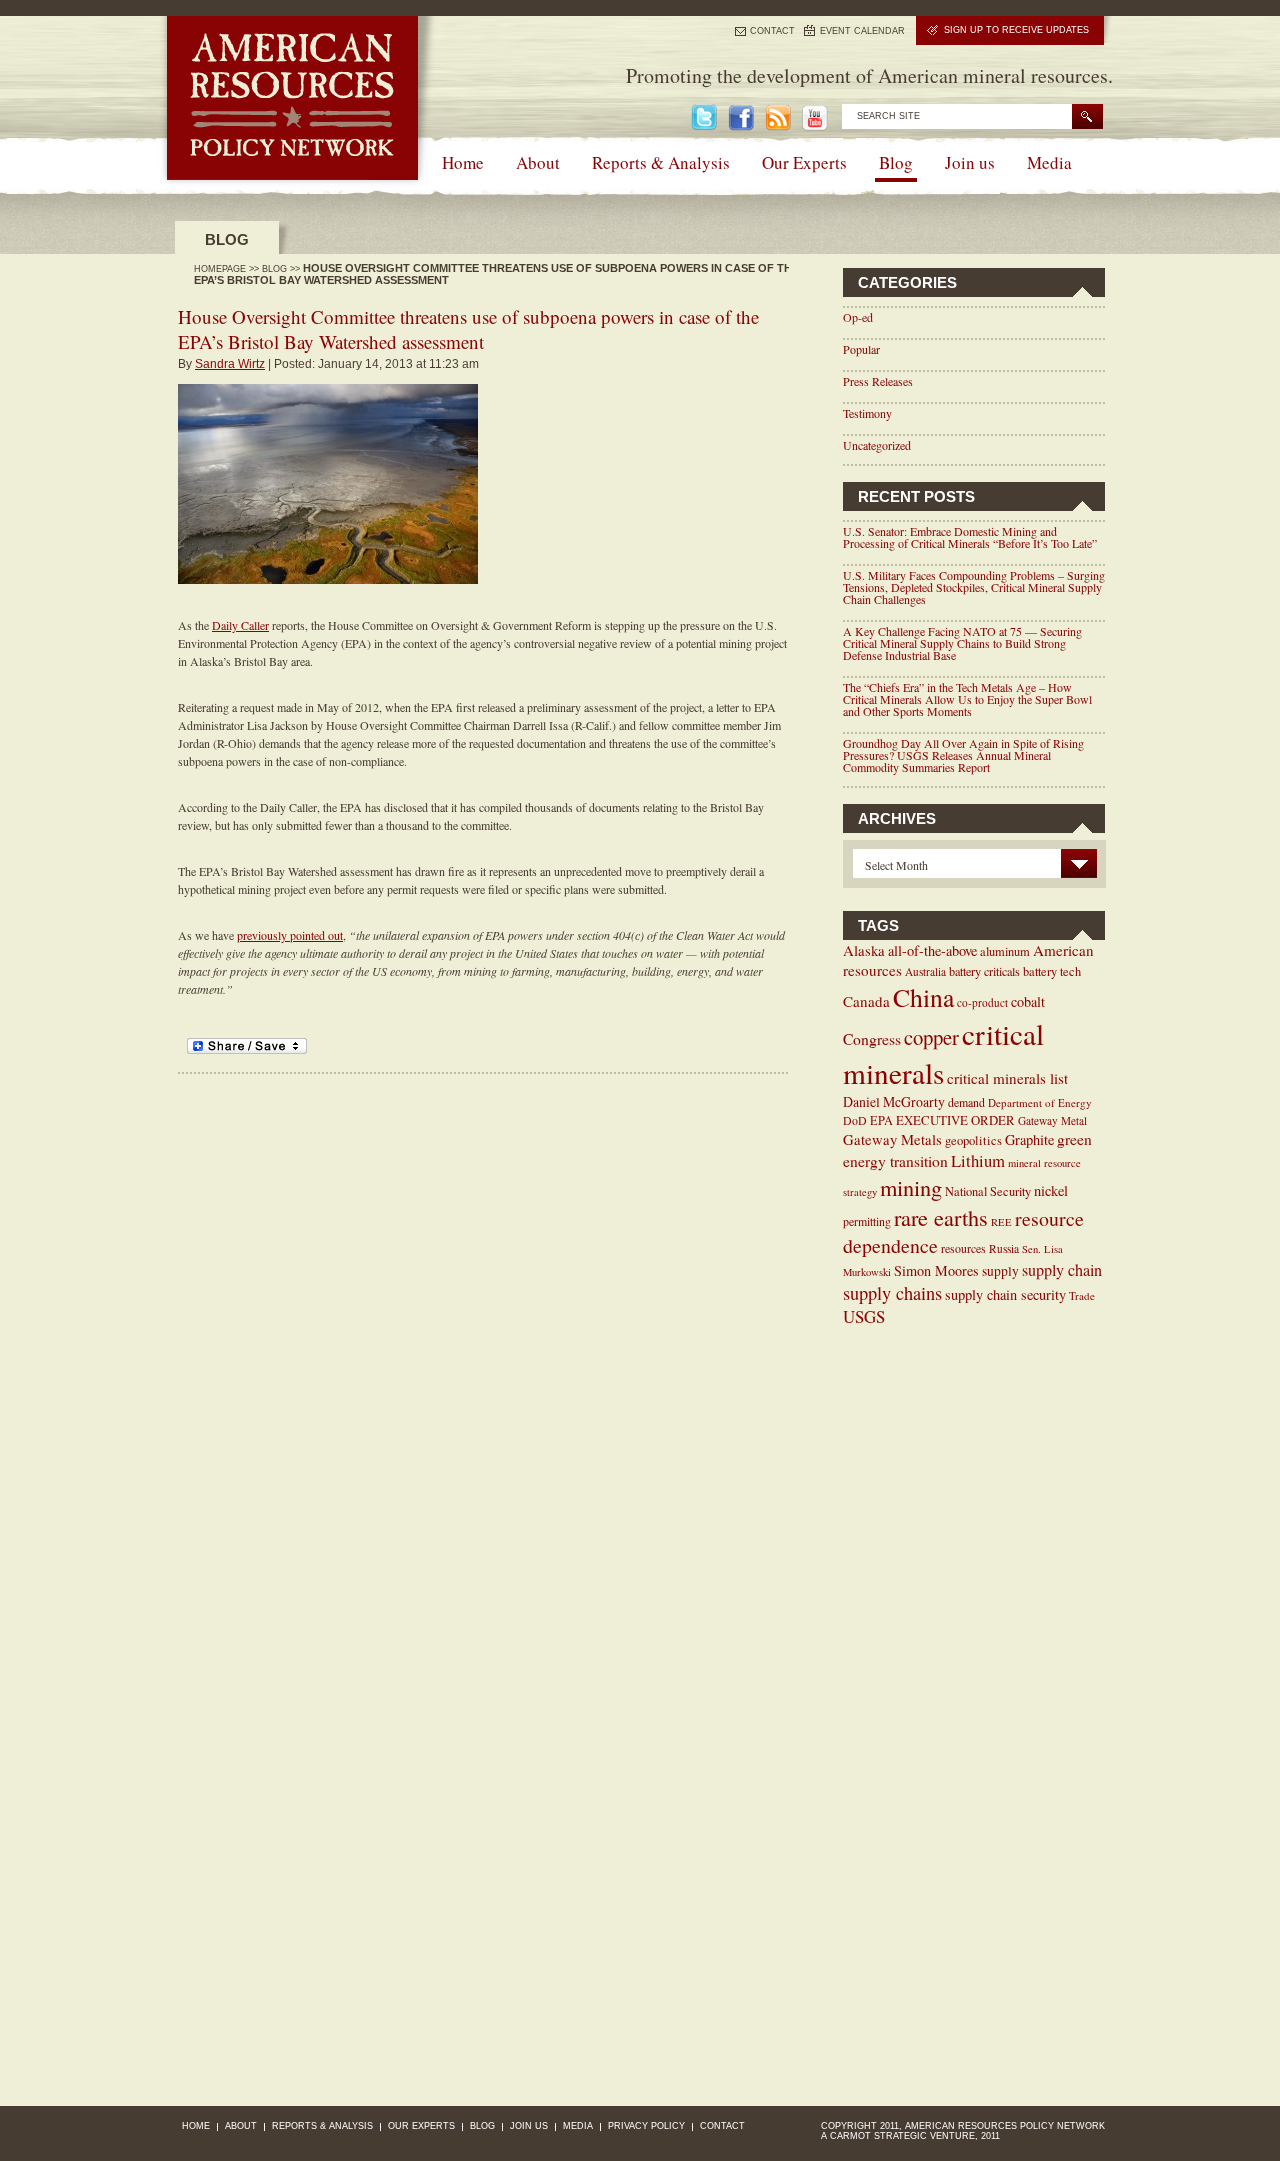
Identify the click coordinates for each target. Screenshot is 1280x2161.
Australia (925, 971)
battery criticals (984, 971)
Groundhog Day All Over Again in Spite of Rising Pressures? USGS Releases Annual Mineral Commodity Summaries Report (963, 755)
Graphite (1029, 1139)
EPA (881, 1120)
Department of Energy (1040, 1102)
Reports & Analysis (661, 162)
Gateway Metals (892, 1139)
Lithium (978, 1160)
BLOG (274, 269)
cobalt (1028, 1001)
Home (463, 162)
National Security (988, 1191)
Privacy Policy (646, 2126)
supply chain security (1005, 1294)
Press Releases (878, 381)
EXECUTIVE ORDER (955, 1120)
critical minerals (943, 1053)
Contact (722, 2126)
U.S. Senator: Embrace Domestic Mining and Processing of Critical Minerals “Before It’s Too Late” (970, 537)
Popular (861, 349)
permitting (867, 1221)
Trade (1082, 1295)
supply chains (892, 1293)
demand (966, 1102)
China (923, 997)
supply (1000, 1271)
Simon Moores (936, 1270)
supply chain (1062, 1270)
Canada (866, 1001)
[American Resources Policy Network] (292, 175)
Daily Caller (240, 625)
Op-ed (858, 317)
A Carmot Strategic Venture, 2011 (910, 2136)
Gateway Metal (1052, 1120)
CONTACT (772, 31)
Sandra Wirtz (230, 364)
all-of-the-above (932, 950)
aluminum (1005, 951)
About (538, 162)
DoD (855, 1120)
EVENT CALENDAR (862, 31)
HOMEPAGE (220, 269)
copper (931, 1037)
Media (1049, 162)
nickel (1051, 1190)
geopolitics (973, 1140)
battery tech (1052, 971)
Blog (896, 162)
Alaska (864, 950)
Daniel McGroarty (894, 1101)
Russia (1004, 1248)
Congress (872, 1038)
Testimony (867, 413)
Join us (970, 162)
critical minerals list (1007, 1078)
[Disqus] (482, 1324)
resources (963, 1248)
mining (911, 1187)
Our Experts (804, 162)
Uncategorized (877, 445)
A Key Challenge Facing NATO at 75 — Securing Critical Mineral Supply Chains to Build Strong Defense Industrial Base (962, 643)
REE (1001, 1222)
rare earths (941, 1217)
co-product (982, 1002)
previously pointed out (290, 935)
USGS (864, 1316)
